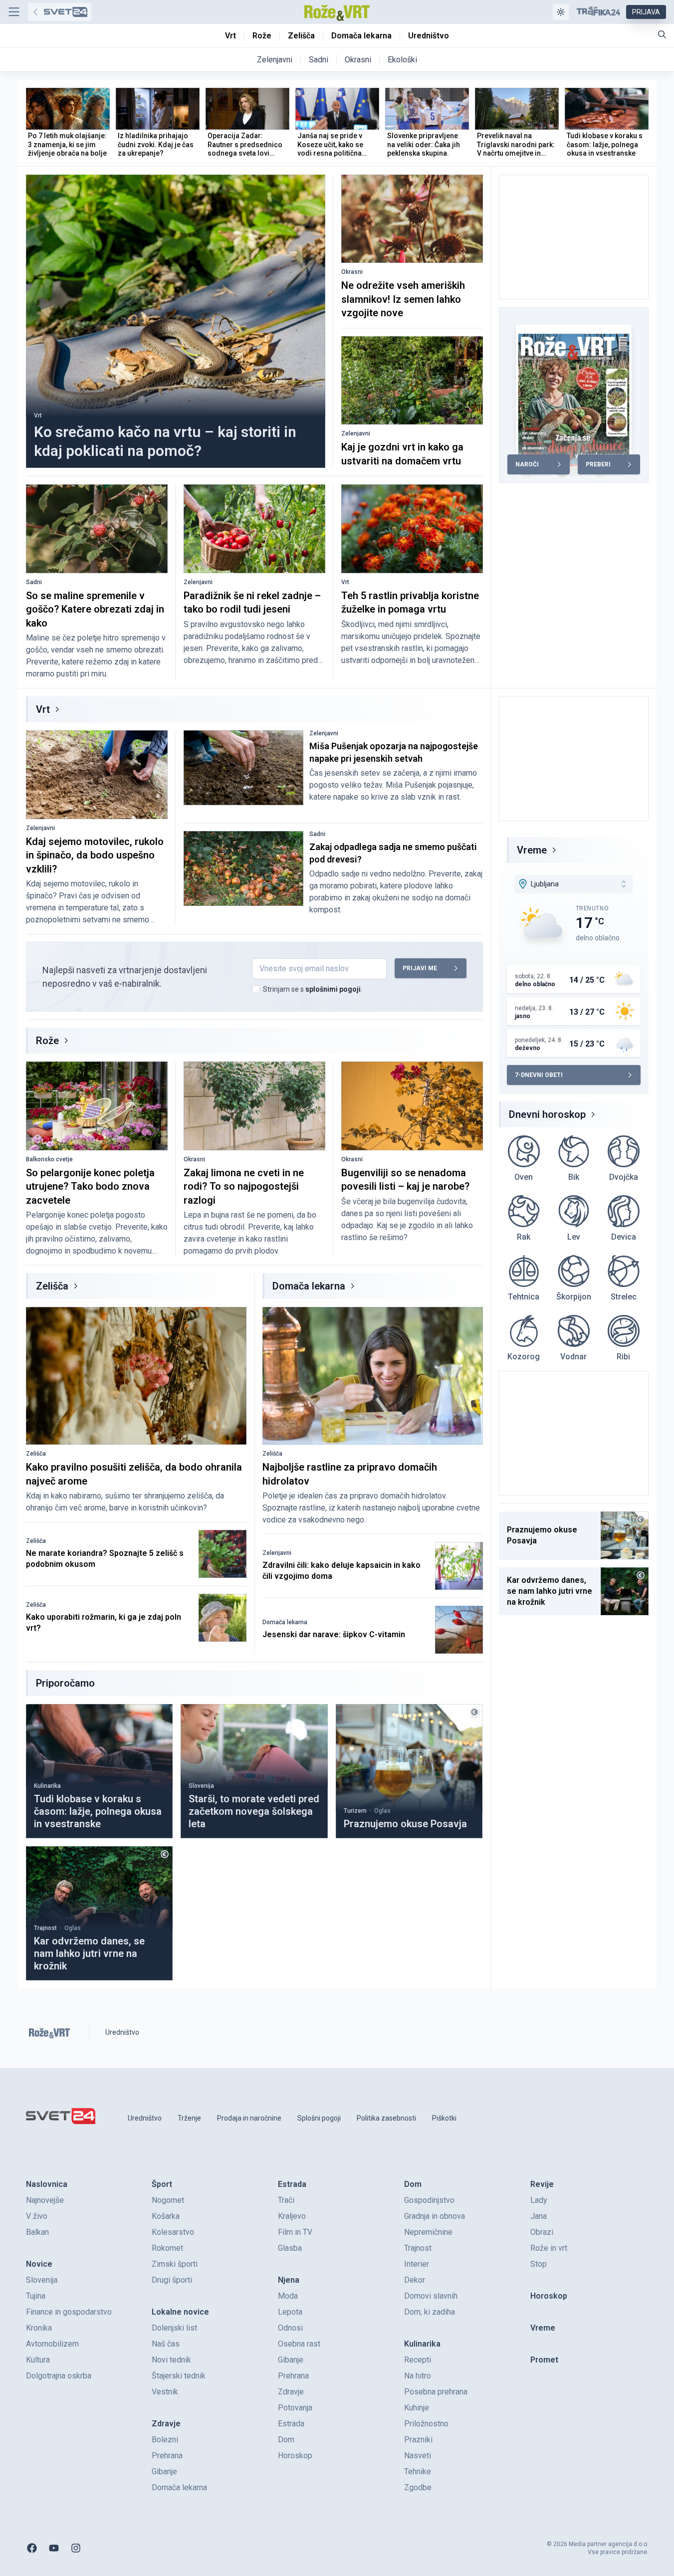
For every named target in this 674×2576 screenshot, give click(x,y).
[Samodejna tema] (561, 12)
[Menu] (14, 12)
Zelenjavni (356, 433)
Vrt (38, 416)
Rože (47, 1041)
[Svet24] (60, 12)
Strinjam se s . (313, 989)
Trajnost (45, 1928)
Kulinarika (47, 1786)
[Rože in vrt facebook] (32, 2548)
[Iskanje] (662, 34)
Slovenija (201, 1786)
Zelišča (52, 1286)
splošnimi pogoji (333, 989)
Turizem (355, 1811)
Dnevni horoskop (547, 1114)
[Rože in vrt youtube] (54, 2548)
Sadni (34, 582)
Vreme (532, 850)
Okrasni (352, 272)
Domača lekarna (309, 1286)
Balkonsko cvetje (49, 1159)
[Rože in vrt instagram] (76, 2548)
